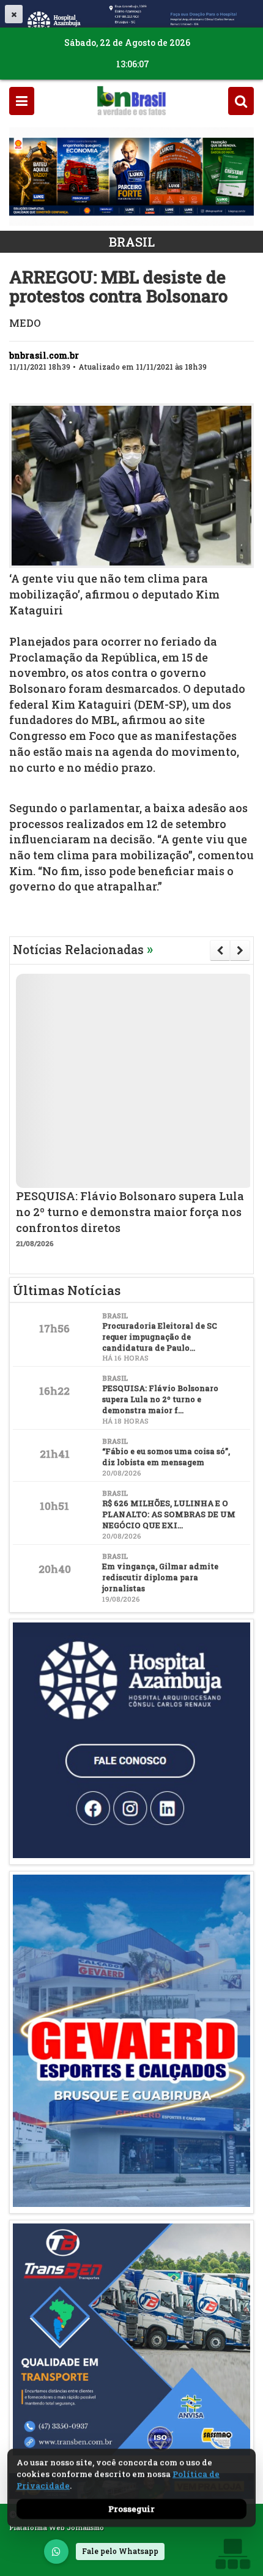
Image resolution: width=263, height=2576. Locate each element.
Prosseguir (131, 2509)
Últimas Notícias (67, 1290)
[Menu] (22, 101)
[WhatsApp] (56, 2552)
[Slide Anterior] (220, 950)
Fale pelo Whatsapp (120, 2551)
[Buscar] (241, 101)
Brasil (132, 242)
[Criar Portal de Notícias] (232, 2554)
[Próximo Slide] (240, 950)
